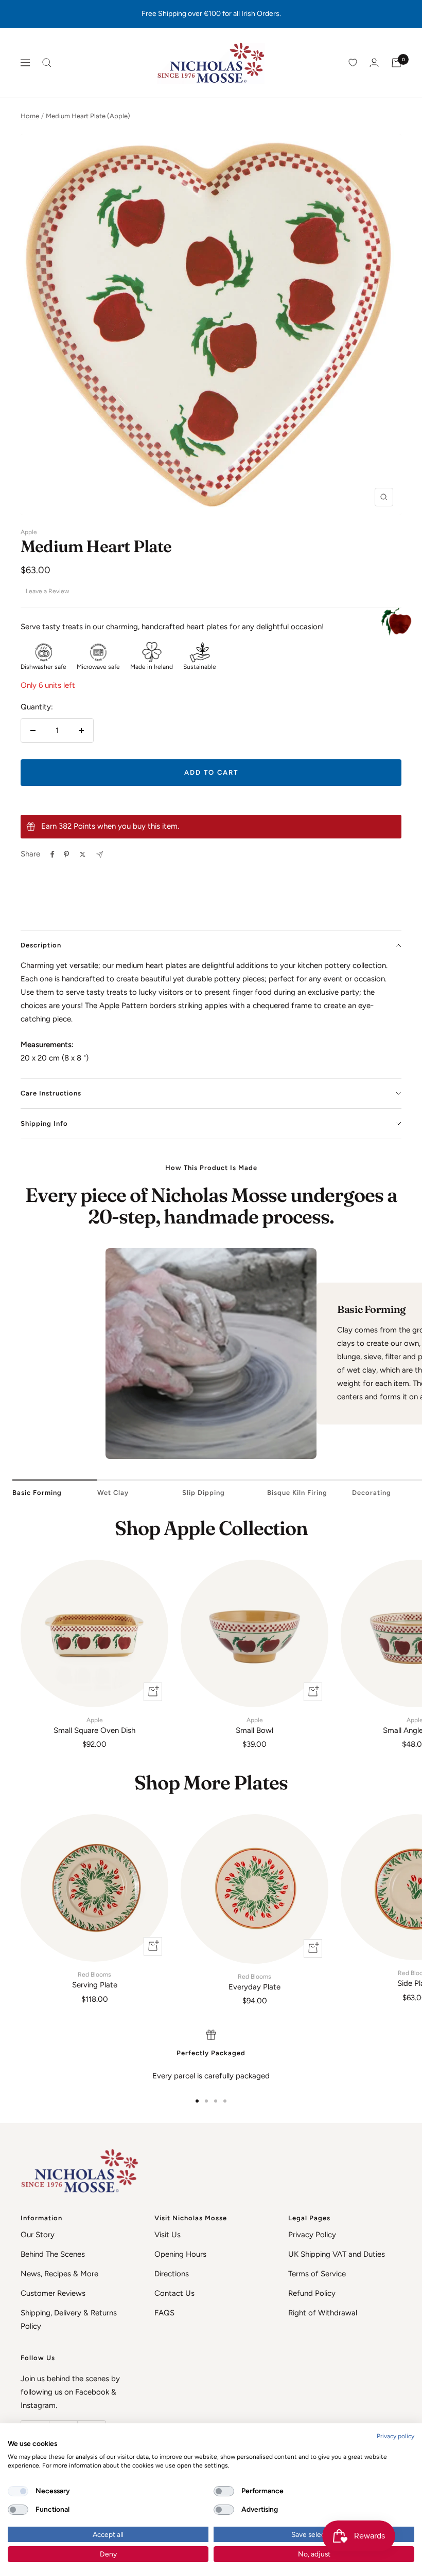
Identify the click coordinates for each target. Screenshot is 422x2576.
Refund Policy (312, 2293)
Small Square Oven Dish (94, 1726)
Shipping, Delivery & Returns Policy (69, 2319)
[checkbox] (18, 2491)
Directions (172, 2274)
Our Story (38, 2235)
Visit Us (168, 2235)
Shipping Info (44, 1123)
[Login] (374, 62)
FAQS (164, 2313)
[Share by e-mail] (100, 855)
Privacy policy (395, 2436)
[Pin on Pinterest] (66, 854)
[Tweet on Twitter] (83, 854)
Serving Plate (95, 1980)
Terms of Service (317, 2274)
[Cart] (396, 63)
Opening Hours (180, 2254)
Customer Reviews (53, 2293)
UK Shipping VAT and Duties (337, 2254)
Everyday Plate (254, 1982)
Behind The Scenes (53, 2254)
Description (41, 945)
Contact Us (174, 2293)
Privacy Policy (312, 2235)
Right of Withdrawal (323, 2313)
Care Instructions (51, 1093)
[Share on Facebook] (52, 854)
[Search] (47, 63)
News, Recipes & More (59, 2274)
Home (30, 116)
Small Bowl (254, 1726)
